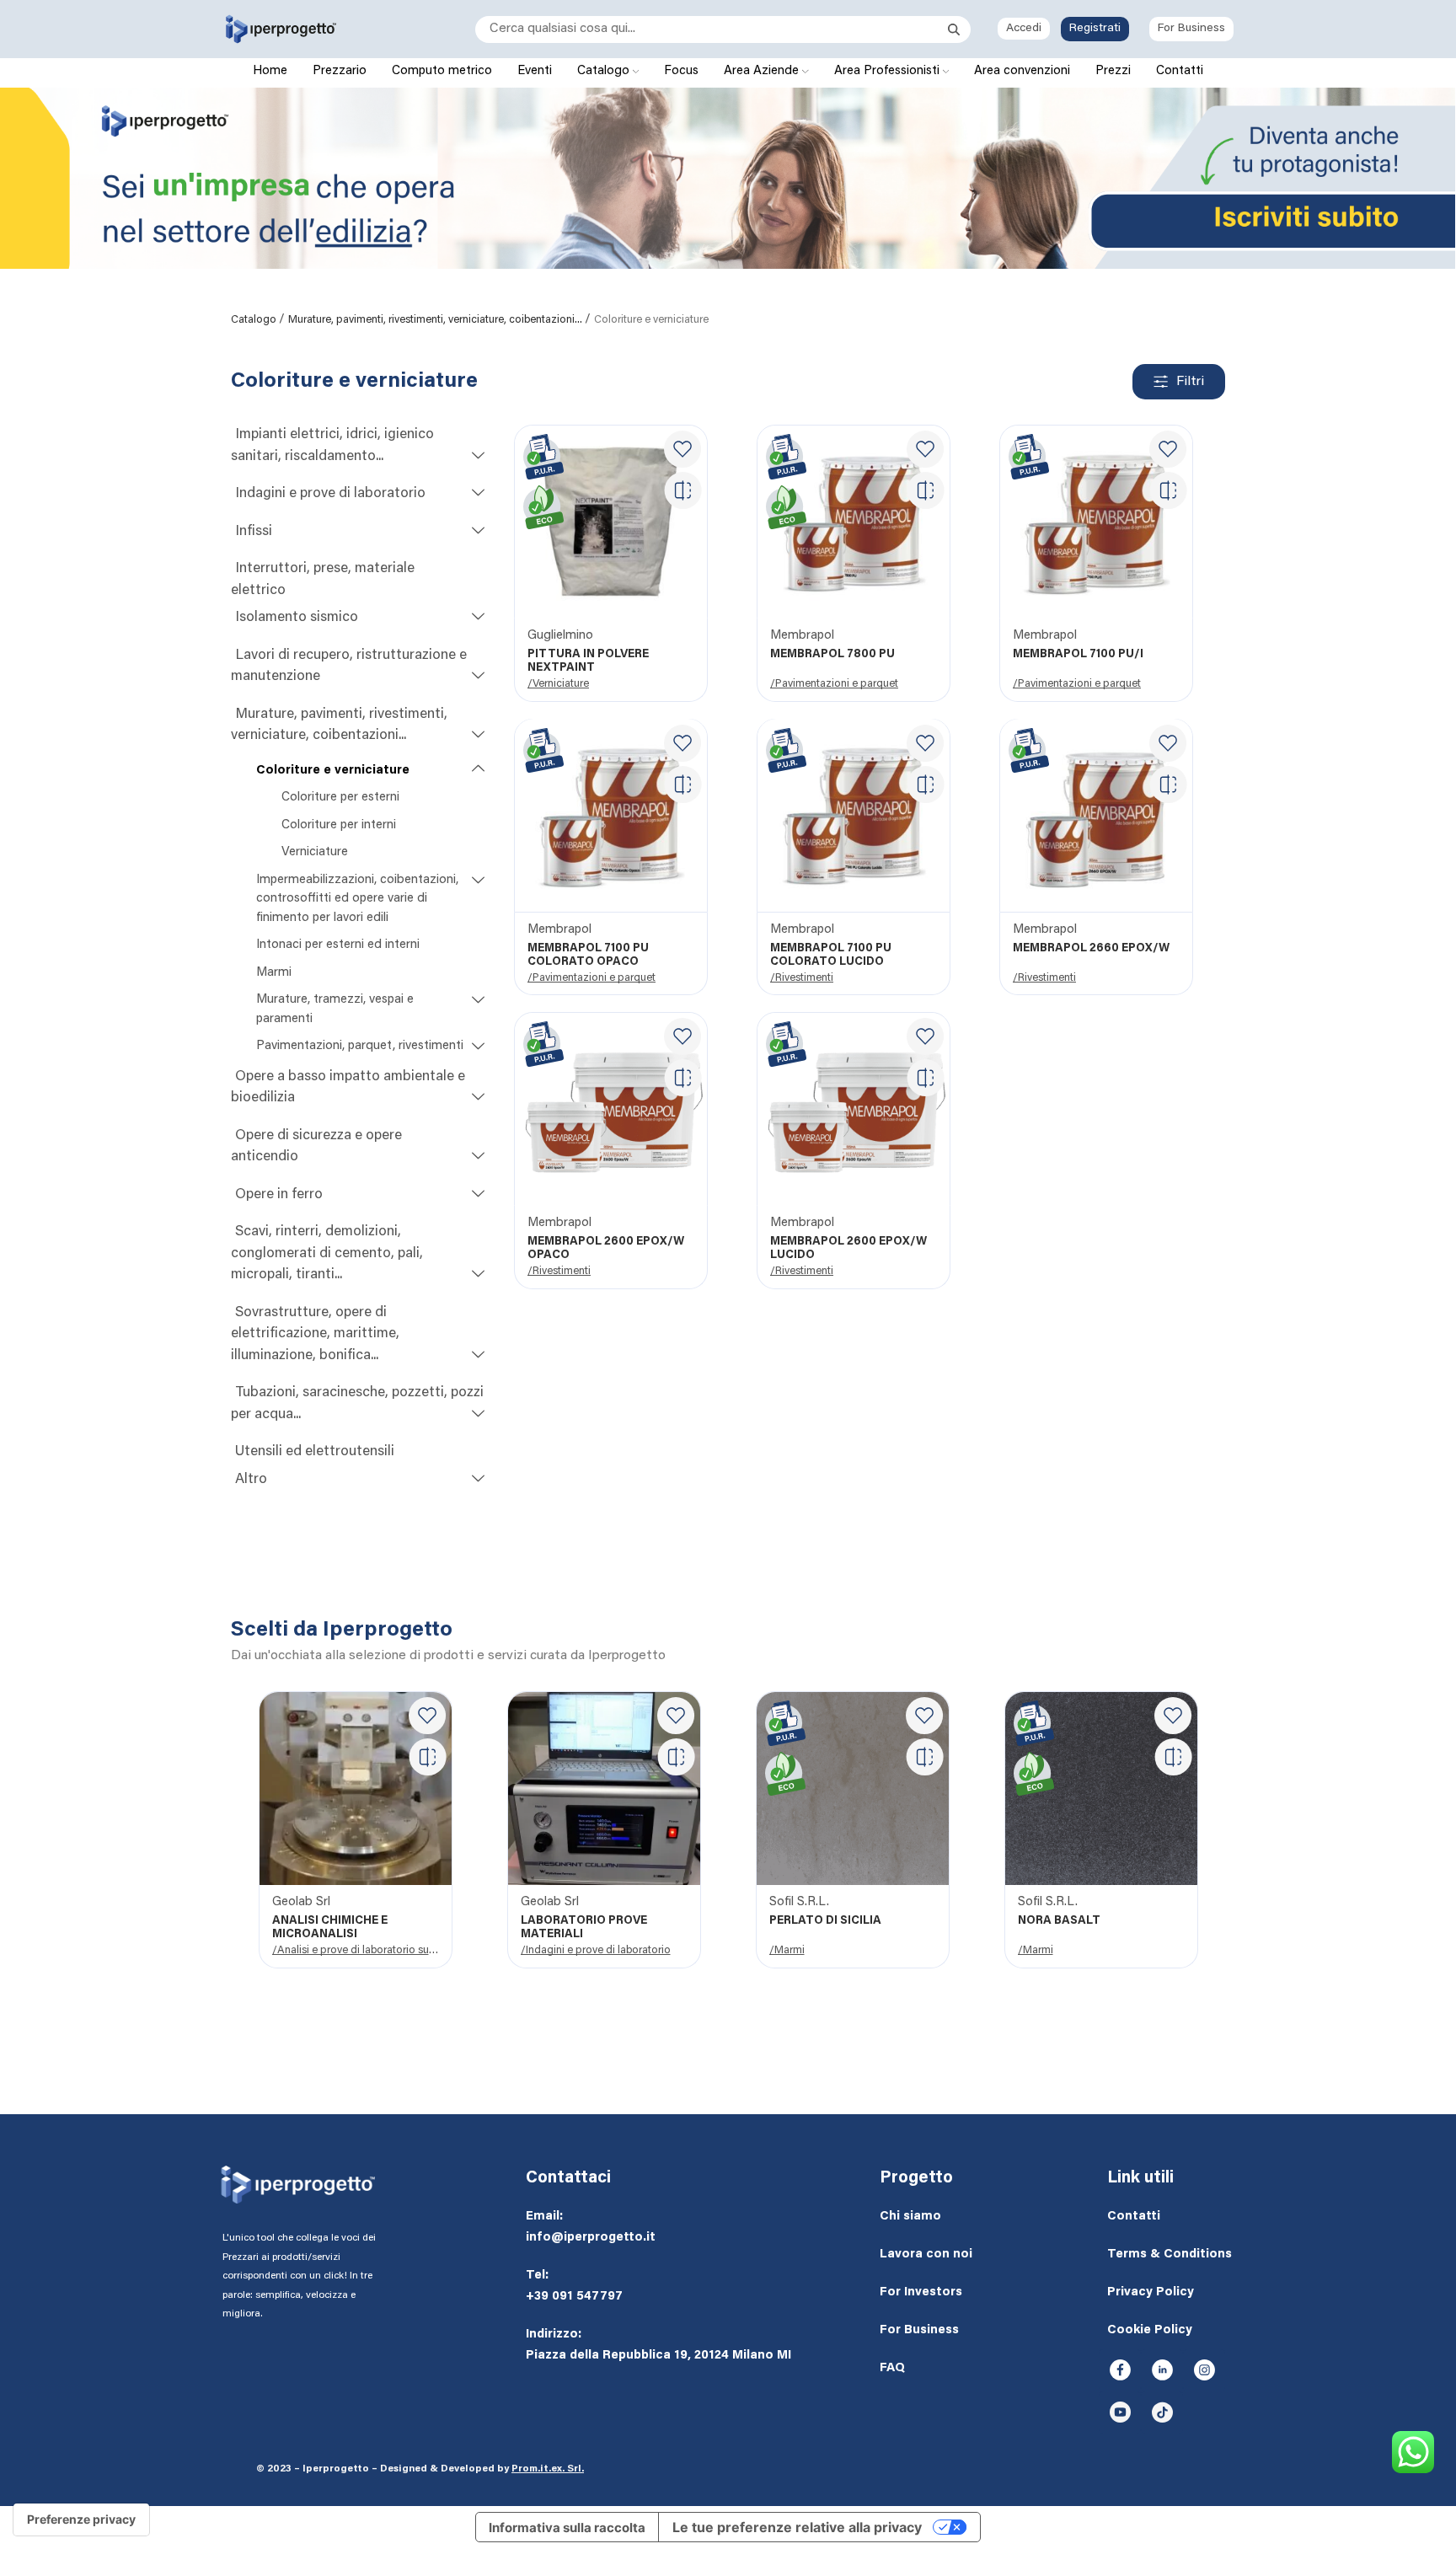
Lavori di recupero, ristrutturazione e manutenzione (349, 667)
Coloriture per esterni (340, 798)
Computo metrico (442, 71)
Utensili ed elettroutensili (315, 1452)
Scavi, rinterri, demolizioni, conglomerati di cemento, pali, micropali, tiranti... (327, 1254)
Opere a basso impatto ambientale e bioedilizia (348, 1088)
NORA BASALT (1059, 1921)
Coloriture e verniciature (333, 771)
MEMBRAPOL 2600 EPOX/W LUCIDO (848, 1249)
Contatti (1180, 71)
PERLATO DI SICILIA (825, 1921)
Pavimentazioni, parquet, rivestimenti (360, 1046)
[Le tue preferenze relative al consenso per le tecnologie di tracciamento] (81, 2520)
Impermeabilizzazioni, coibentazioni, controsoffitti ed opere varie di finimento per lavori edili (357, 899)
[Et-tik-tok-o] (1162, 2412)
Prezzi (1113, 71)
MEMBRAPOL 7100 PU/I (1078, 655)
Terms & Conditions (1170, 2254)
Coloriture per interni (339, 825)
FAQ (892, 2368)
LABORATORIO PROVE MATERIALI (584, 1928)
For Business (1191, 29)
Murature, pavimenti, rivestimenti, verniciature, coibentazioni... (436, 320)
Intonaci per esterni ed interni (338, 945)
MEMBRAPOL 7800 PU (832, 655)
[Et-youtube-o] (1120, 2412)
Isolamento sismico (297, 618)
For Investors (921, 2292)
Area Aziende (763, 71)
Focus (681, 71)
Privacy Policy (1151, 2292)
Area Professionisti (889, 71)
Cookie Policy (1150, 2330)
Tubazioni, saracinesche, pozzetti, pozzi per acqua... (357, 1404)
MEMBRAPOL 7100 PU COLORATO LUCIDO (831, 956)
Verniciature (315, 852)
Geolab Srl (301, 1902)
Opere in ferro (279, 1195)
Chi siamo (910, 2217)
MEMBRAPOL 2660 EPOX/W (1091, 949)
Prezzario (340, 71)
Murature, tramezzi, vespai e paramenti (335, 1009)
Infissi (254, 532)
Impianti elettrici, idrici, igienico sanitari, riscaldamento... (332, 446)
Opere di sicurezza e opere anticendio (316, 1147)
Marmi (274, 973)
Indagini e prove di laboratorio (330, 494)
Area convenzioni (1022, 71)
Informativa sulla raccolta (567, 2528)
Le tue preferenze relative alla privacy (797, 2527)
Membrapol (802, 636)
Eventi (535, 71)
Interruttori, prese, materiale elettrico (323, 580)
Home (270, 71)
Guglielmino (560, 636)
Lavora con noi (926, 2254)
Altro (251, 1480)
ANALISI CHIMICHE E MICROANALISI (330, 1928)
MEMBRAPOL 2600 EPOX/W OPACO (606, 1249)
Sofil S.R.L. (799, 1902)
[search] (712, 29)
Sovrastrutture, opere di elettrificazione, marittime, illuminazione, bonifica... (315, 1335)
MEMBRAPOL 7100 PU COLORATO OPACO (588, 956)
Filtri (1190, 382)
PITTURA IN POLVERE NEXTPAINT (588, 661)
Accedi (1024, 29)
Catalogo (605, 71)
